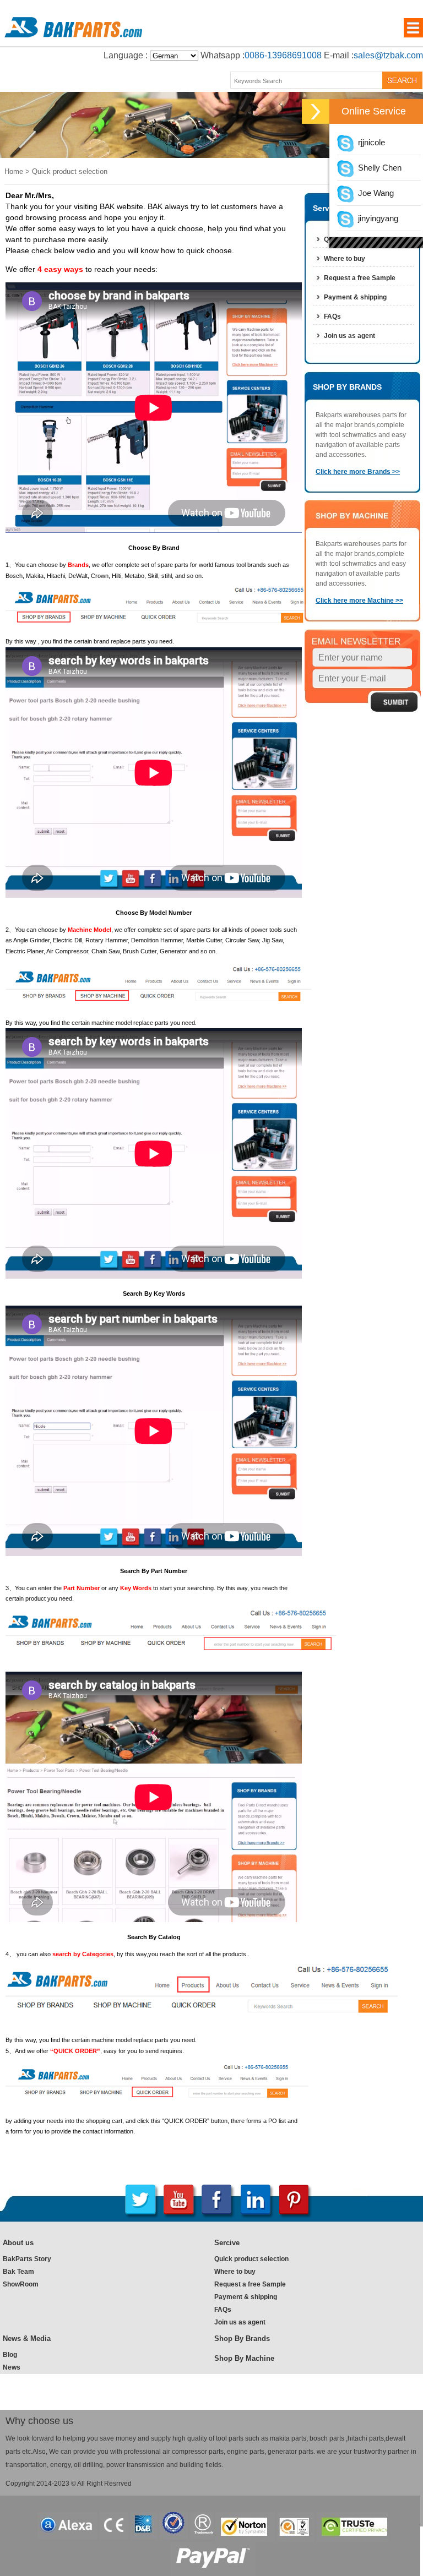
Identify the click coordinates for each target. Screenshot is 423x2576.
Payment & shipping (355, 297)
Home (14, 171)
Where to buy (345, 259)
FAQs (332, 316)
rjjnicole (369, 142)
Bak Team (18, 2272)
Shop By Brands (242, 2338)
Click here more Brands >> (358, 472)
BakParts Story (27, 2259)
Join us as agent (349, 336)
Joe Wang (374, 193)
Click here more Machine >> (359, 601)
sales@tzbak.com (388, 55)
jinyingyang (376, 218)
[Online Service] (316, 111)
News (12, 2367)
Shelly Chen (378, 168)
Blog (10, 2355)
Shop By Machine (244, 2358)
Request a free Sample (360, 278)
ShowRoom (21, 2284)
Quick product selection (251, 2259)
